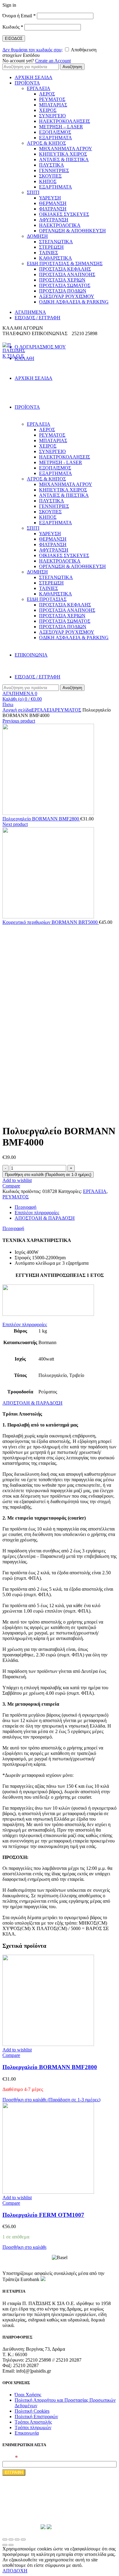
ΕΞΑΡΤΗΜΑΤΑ (56, 138)
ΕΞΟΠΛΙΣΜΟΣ (55, 132)
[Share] (11, 2540)
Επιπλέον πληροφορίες (37, 1213)
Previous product (19, 721)
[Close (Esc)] (5, 2540)
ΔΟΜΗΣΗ (37, 236)
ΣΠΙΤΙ (33, 192)
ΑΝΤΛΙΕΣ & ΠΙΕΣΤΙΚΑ (64, 159)
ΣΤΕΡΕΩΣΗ (51, 247)
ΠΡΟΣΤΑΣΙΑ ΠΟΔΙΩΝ (63, 291)
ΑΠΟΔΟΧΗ (15, 2571)
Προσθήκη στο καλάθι (24, 2247)
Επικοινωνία (27, 2433)
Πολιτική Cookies (32, 2411)
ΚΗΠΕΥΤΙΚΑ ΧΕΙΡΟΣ (63, 154)
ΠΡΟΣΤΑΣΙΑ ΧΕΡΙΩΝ (62, 280)
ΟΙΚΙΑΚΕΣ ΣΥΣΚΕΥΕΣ (64, 214)
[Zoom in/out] (23, 2540)
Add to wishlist (17, 1180)
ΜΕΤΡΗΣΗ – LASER (61, 127)
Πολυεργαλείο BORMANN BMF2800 (41, 819)
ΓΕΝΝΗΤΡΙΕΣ (54, 170)
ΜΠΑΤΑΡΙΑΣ (53, 105)
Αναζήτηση (72, 67)
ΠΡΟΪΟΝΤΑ (27, 83)
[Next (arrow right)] (11, 2545)
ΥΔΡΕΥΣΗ (50, 198)
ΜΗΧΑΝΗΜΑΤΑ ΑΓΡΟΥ (66, 149)
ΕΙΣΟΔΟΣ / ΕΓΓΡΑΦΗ (38, 318)
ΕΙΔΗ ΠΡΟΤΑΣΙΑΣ (47, 599)
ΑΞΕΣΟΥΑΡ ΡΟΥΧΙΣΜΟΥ (67, 296)
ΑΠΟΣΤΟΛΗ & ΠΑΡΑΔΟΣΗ (45, 1218)
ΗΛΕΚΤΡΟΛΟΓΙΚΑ (60, 225)
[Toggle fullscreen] (17, 2540)
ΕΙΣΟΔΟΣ (14, 38)
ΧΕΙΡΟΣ (48, 110)
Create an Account (53, 61)
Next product (15, 824)
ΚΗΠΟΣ (48, 181)
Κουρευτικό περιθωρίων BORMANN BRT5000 (51, 922)
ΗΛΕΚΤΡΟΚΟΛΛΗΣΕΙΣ (65, 121)
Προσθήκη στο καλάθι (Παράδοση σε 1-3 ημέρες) (48, 1175)
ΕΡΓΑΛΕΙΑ (39, 88)
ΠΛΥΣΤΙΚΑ (52, 165)
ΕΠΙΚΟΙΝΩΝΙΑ (31, 655)
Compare (11, 1186)
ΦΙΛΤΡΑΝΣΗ (53, 209)
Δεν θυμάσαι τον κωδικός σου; (32, 50)
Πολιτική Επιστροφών (36, 2417)
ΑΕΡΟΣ (47, 94)
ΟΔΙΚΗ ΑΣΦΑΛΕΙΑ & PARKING (74, 302)
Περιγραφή (25, 1207)
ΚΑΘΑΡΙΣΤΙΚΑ (56, 258)
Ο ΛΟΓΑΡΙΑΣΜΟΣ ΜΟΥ (40, 347)
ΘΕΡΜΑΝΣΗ (53, 203)
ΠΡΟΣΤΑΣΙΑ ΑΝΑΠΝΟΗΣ (67, 274)
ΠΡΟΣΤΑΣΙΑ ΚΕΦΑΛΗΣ (65, 269)
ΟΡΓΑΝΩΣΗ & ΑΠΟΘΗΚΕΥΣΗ (72, 231)
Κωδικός (13, 27)
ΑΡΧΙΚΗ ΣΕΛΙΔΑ (34, 77)
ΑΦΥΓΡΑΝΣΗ (54, 220)
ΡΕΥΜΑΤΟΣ (52, 99)
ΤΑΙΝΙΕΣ (49, 253)
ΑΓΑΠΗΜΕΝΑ (30, 312)
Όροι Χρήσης (28, 2395)
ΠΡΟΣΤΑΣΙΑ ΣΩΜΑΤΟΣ (65, 285)
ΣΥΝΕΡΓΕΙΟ (52, 116)
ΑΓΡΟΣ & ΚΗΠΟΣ (46, 143)
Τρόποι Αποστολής (33, 2422)
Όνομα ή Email (19, 16)
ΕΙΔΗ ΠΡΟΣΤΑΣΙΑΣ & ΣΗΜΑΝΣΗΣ (65, 263)
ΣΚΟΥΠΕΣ (50, 176)
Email (10, 2458)
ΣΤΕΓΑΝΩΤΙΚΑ (56, 242)
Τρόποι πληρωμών (33, 2427)
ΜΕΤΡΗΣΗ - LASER (61, 462)
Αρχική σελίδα (17, 710)
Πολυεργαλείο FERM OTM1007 (43, 2215)
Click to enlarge (18, 1116)
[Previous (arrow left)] (5, 2545)
